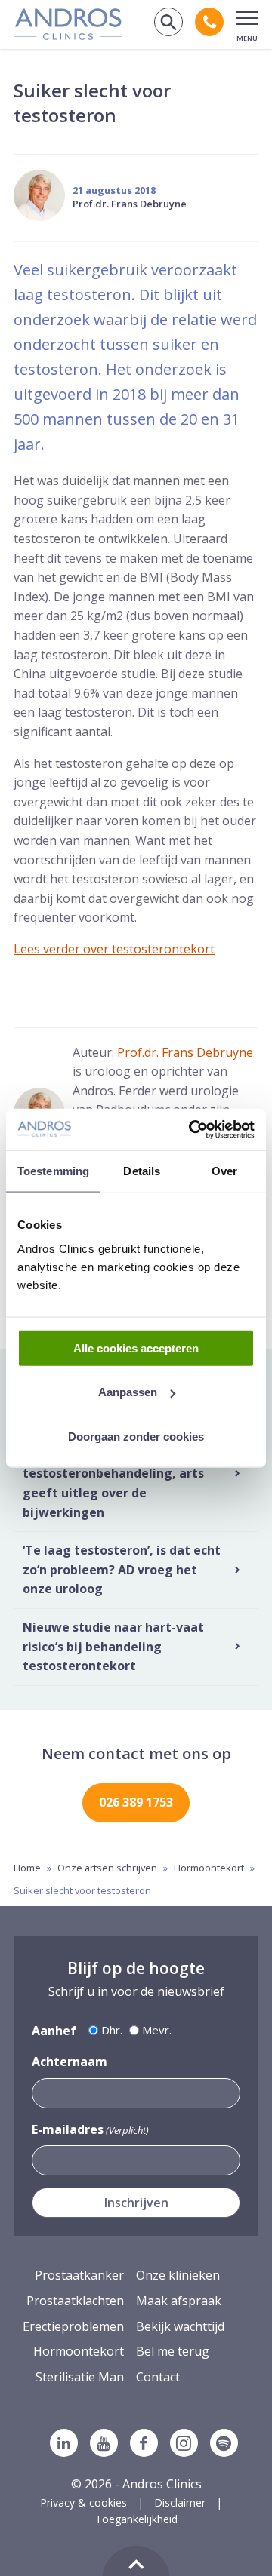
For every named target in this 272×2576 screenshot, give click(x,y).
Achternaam (70, 2062)
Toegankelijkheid (136, 2519)
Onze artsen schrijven (107, 1868)
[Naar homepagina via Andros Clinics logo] (68, 35)
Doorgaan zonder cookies (136, 1437)
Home (27, 1868)
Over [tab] (224, 1171)
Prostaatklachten (75, 2301)
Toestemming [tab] (53, 1171)
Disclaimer (180, 2502)
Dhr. (112, 2030)
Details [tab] (142, 1171)
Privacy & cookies (83, 2502)
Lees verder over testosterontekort (114, 949)
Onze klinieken (178, 2275)
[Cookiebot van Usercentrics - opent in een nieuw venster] (192, 1129)
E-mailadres (90, 2129)
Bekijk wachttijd (180, 2326)
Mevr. (157, 2030)
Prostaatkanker (79, 2275)
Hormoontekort (209, 1868)
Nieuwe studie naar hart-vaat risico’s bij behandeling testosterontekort (113, 1646)
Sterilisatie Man (80, 2377)
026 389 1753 (136, 1802)
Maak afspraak (179, 2301)
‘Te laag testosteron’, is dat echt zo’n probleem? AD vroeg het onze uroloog (122, 1569)
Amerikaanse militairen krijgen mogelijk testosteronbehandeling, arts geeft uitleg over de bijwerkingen (119, 1473)
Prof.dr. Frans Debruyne (130, 204)
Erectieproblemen (73, 2326)
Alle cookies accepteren (136, 1348)
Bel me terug (173, 2351)
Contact (158, 2377)
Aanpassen (128, 1392)
